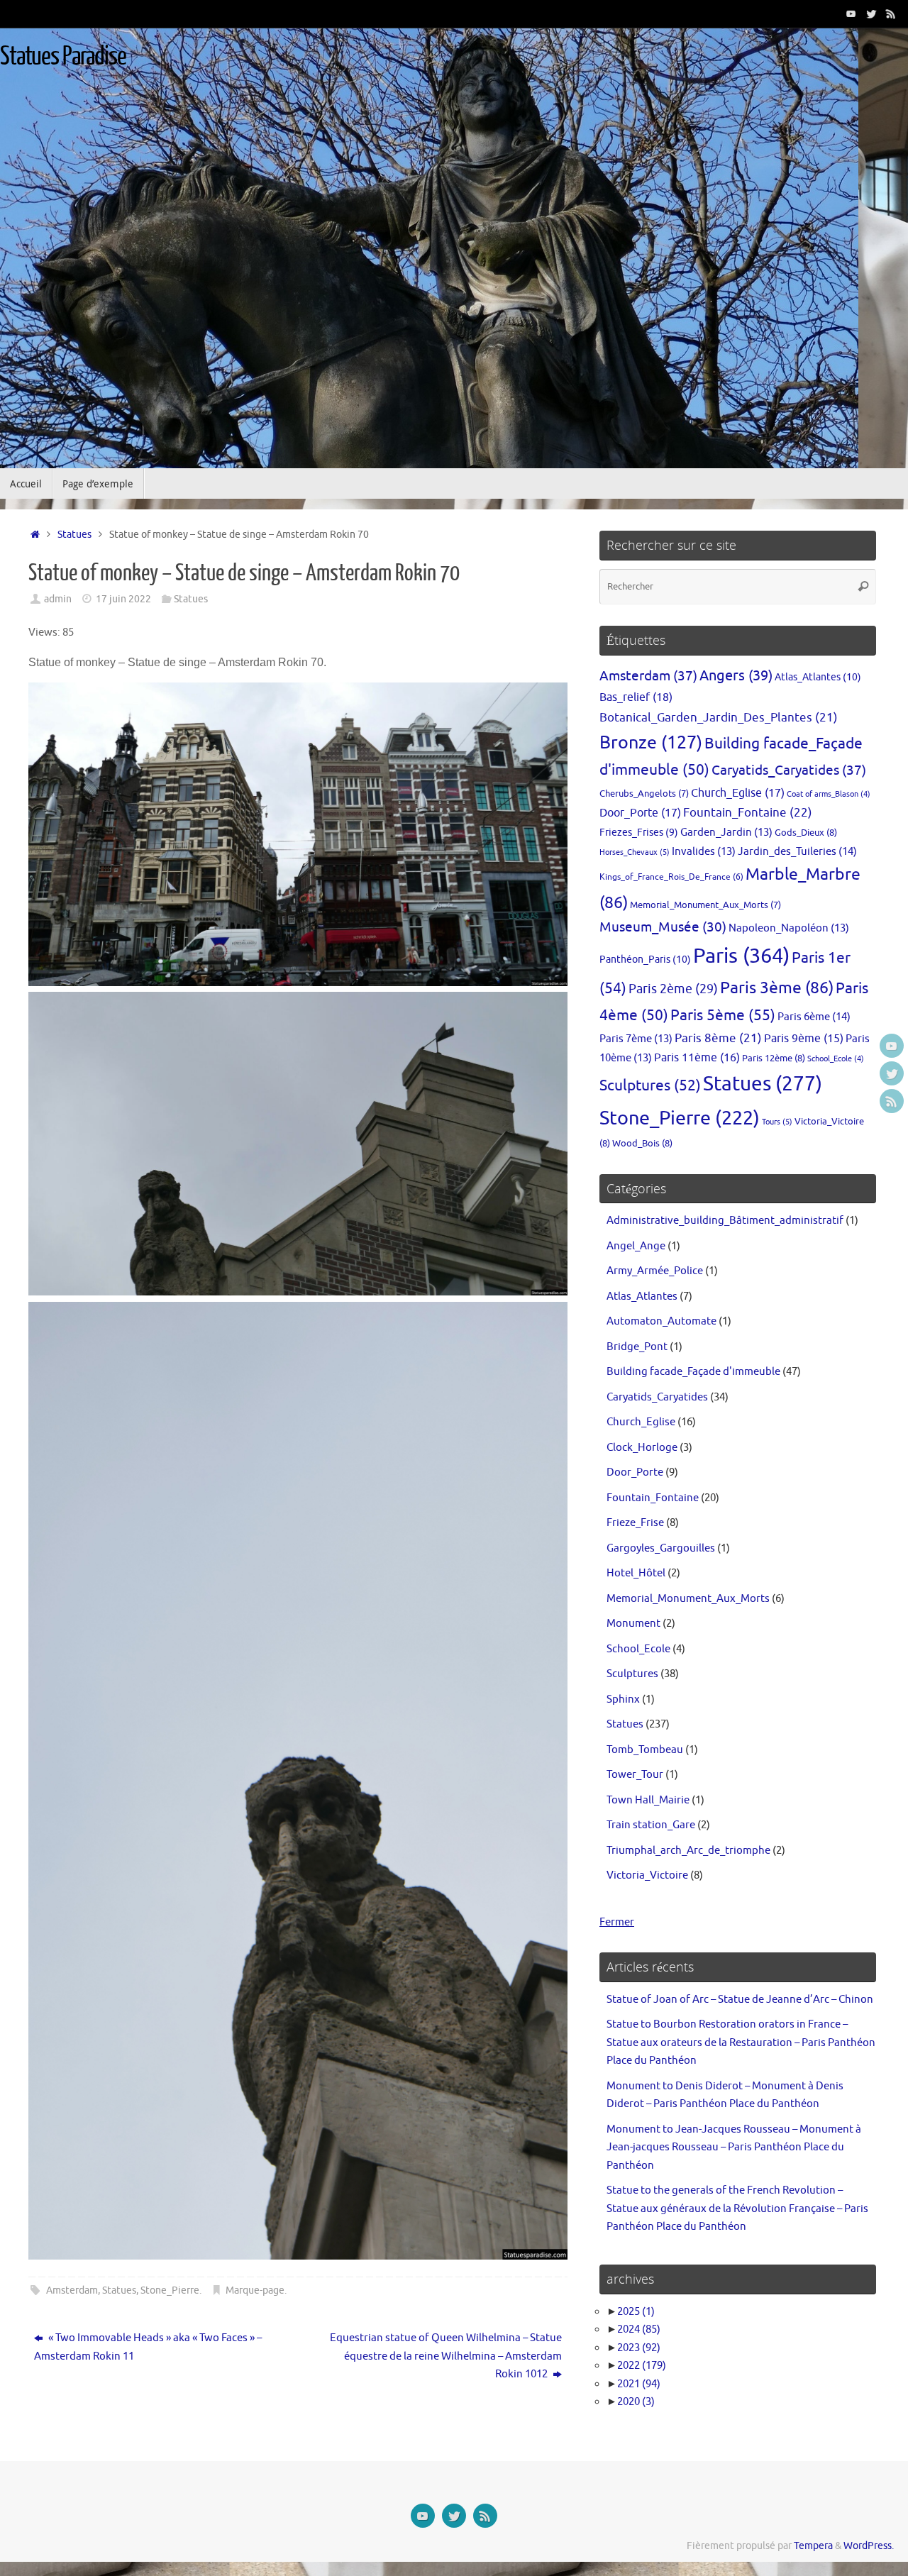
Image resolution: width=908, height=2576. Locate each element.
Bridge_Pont (637, 1347)
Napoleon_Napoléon (789, 928)
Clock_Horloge (642, 1448)
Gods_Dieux (806, 833)
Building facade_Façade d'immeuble (693, 1372)
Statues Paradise (63, 57)
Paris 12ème (774, 1058)
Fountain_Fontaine (748, 812)
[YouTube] (851, 13)
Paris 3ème (777, 988)
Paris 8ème (718, 1038)
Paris (741, 956)
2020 (636, 2402)
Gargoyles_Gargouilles (661, 1548)
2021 (639, 2384)
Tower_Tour (635, 1775)
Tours (777, 1122)
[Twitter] (871, 13)
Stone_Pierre (170, 2290)
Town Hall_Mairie (648, 1800)
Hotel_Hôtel (636, 1573)
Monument (633, 1624)
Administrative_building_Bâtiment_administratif (725, 1221)
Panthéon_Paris (645, 959)
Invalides (704, 851)
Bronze (651, 743)
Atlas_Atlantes (818, 677)
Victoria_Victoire (647, 1875)
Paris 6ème (814, 1017)
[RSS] (891, 13)
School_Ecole (836, 1059)
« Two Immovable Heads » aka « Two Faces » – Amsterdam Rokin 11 (148, 2347)
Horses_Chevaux (635, 852)
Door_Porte (640, 813)
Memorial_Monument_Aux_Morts (705, 905)
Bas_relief (636, 697)
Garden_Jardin (726, 832)
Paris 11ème (697, 1058)
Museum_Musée (663, 927)
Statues (74, 535)
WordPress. (869, 2546)
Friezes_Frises (639, 833)
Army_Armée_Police (655, 1271)
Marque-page (255, 2290)
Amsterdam (72, 2290)
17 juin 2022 (123, 599)
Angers (736, 676)
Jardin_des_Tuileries (797, 851)
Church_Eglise (738, 793)
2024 (639, 2329)
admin (58, 599)
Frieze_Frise (635, 1523)
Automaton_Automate (661, 1321)
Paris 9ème (804, 1039)
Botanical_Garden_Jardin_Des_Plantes (719, 718)
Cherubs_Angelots (644, 794)
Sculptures (650, 1085)
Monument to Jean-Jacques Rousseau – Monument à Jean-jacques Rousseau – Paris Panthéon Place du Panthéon (734, 2147)
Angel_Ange (636, 1246)
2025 (636, 2312)
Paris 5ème (723, 1015)
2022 (642, 2366)
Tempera (813, 2546)
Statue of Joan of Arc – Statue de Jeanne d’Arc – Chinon (740, 2000)
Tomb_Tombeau (645, 1750)
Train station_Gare (651, 1825)
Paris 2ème (673, 989)
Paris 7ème (636, 1039)
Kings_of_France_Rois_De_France (671, 877)
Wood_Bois (642, 1143)
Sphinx (623, 1699)
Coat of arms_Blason (829, 794)
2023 (639, 2348)
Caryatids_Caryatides (789, 770)
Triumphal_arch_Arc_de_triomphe (688, 1851)
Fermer (617, 1922)
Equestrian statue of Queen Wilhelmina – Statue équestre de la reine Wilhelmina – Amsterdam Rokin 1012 (446, 2356)
